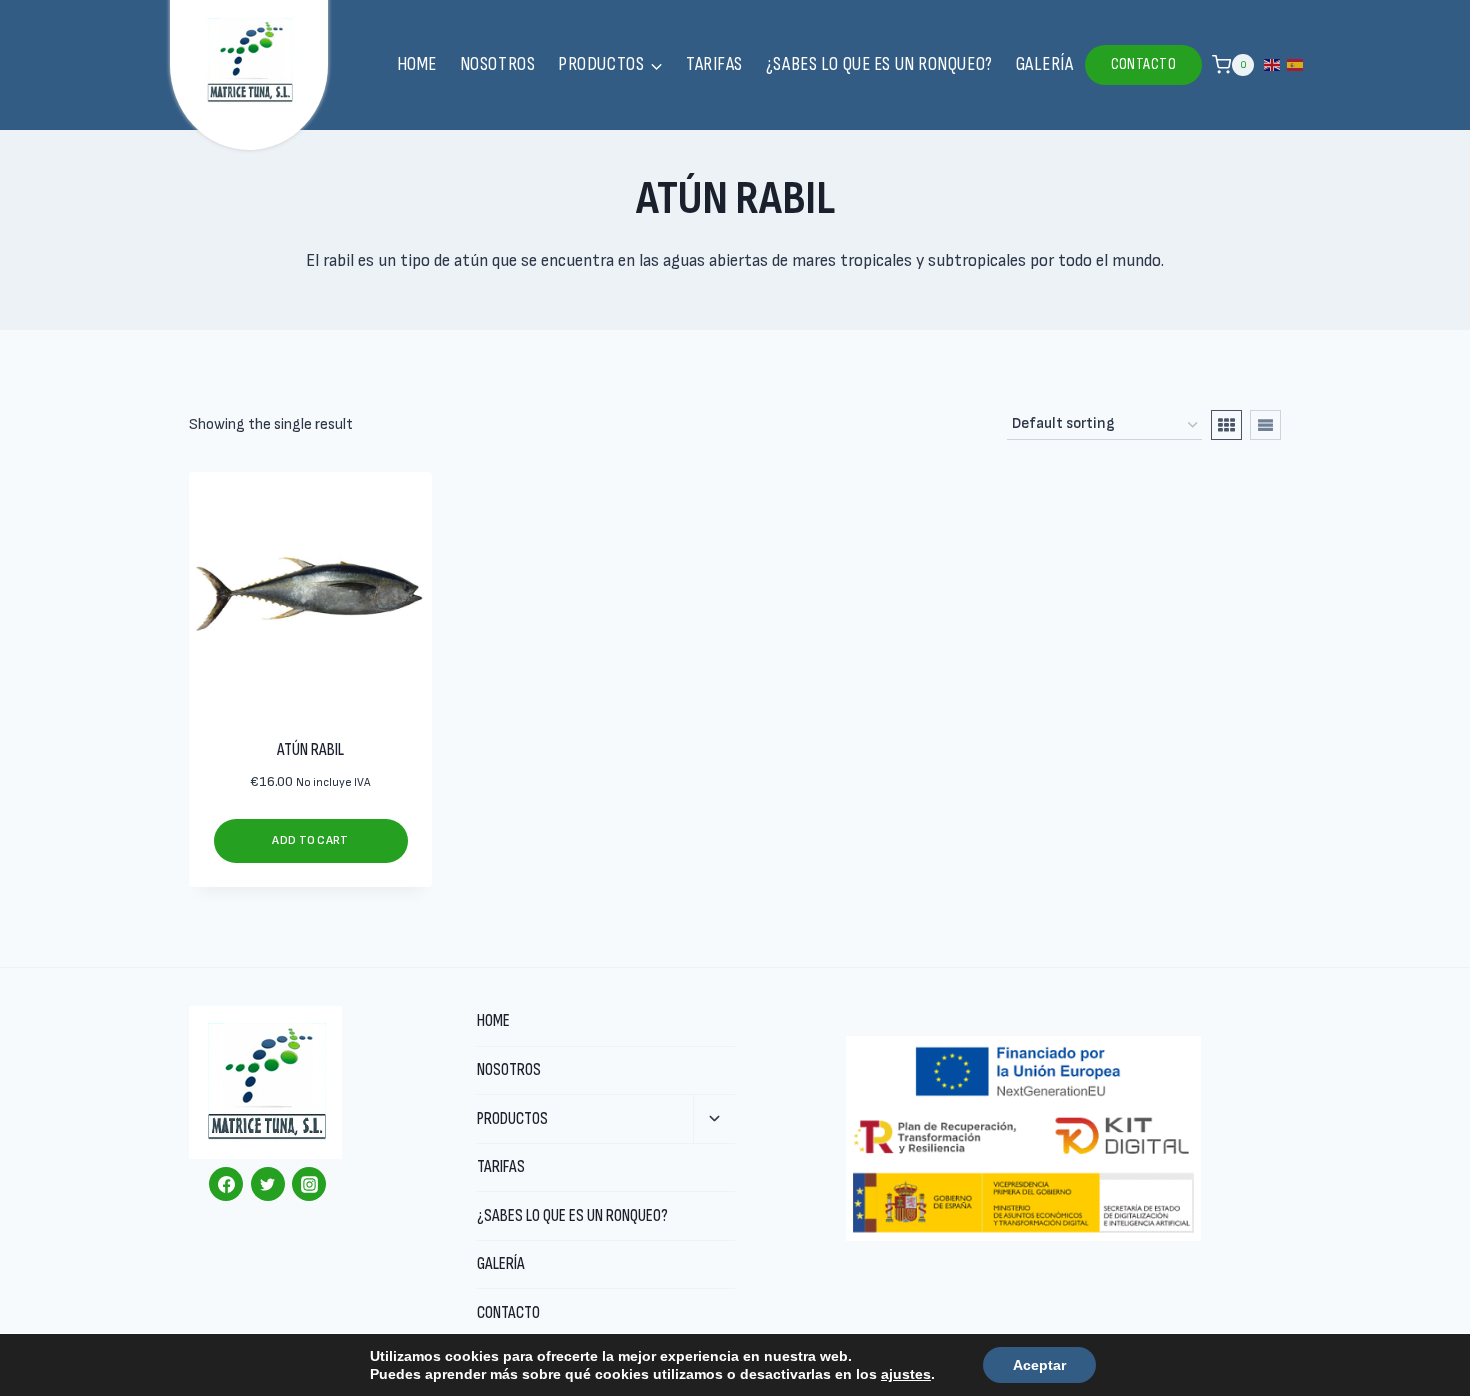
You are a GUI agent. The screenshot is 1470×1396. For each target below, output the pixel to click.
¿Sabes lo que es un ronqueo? (879, 64)
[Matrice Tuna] (249, 61)
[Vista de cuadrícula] (1226, 425)
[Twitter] (268, 1184)
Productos (512, 1119)
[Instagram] (309, 1184)
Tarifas (714, 64)
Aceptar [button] (1039, 1365)
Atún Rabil (310, 750)
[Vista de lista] (1265, 425)
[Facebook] (226, 1184)
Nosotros (498, 64)
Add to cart (310, 840)
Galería (1045, 64)
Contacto (1144, 64)
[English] (1273, 64)
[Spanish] (1296, 64)
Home (417, 64)
